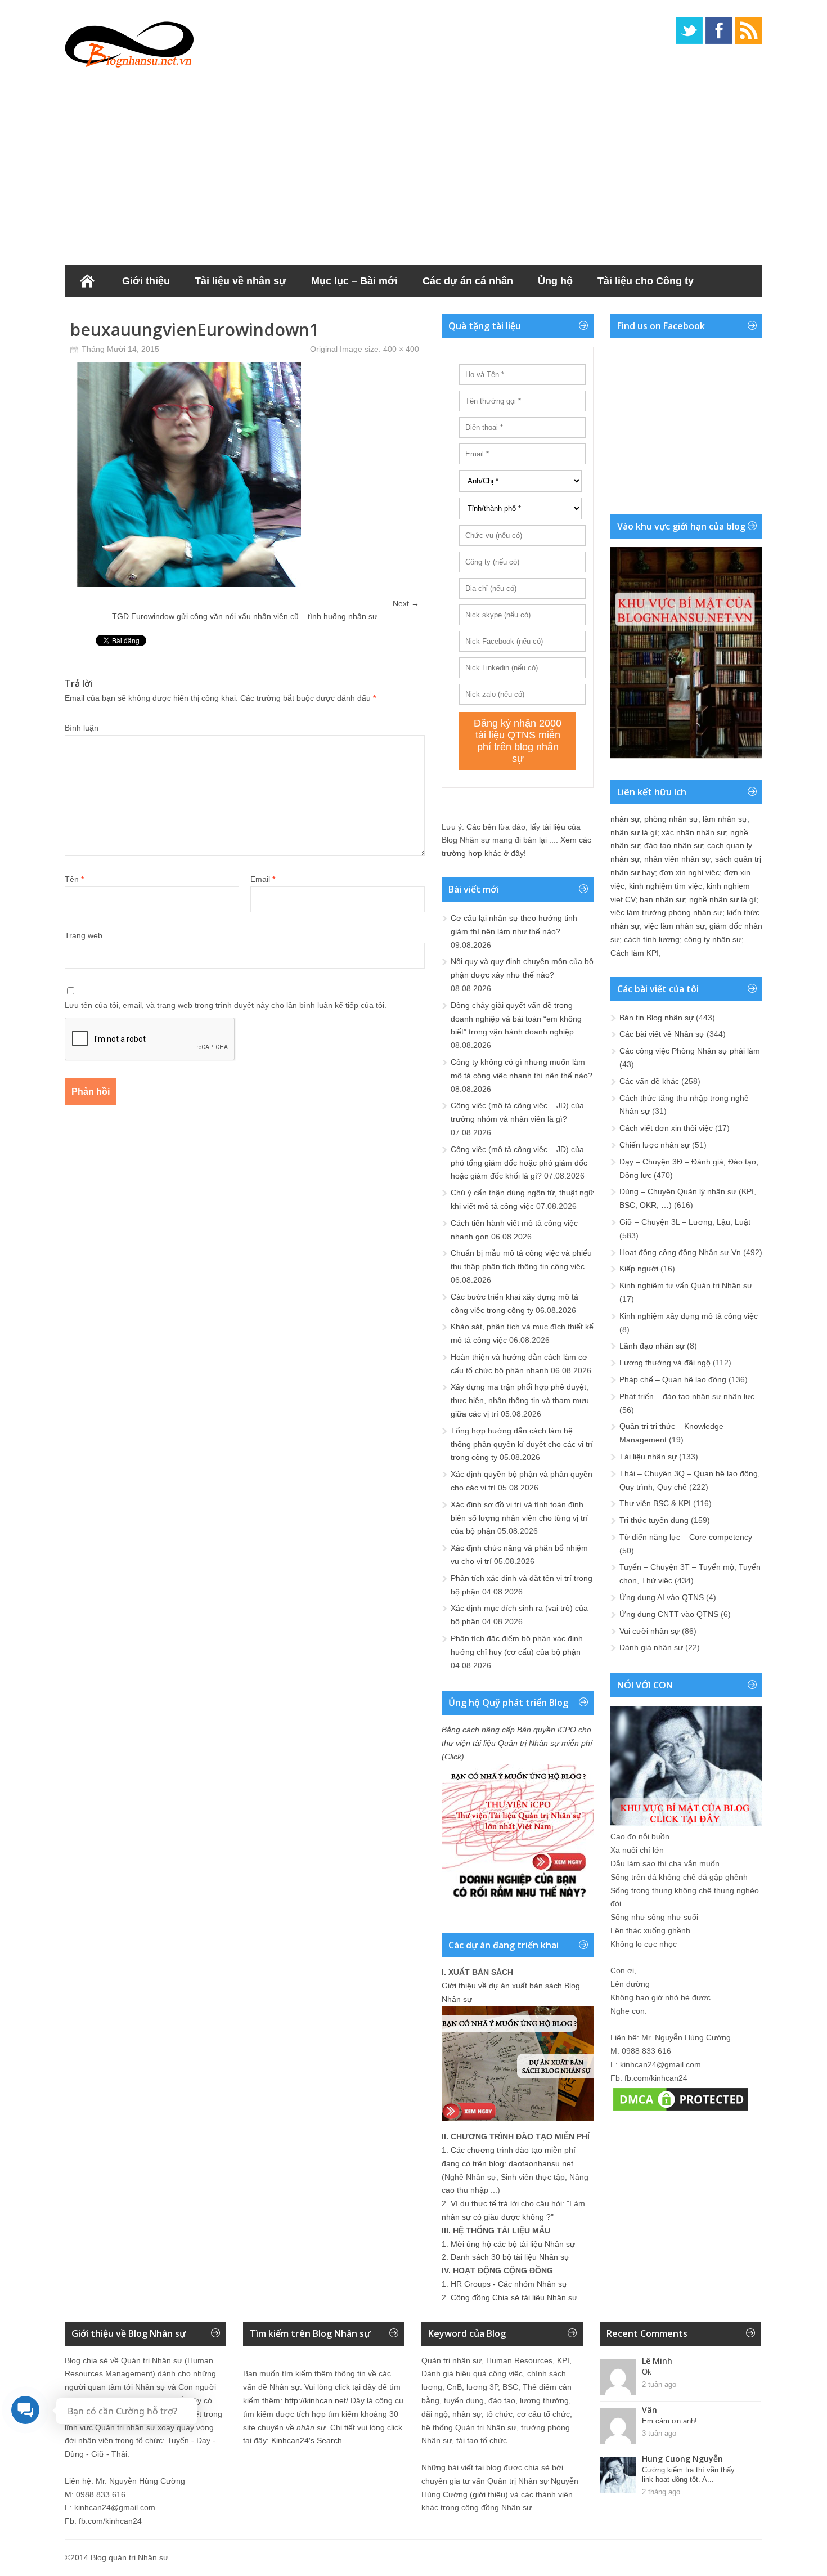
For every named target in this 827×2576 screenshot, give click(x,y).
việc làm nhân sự (675, 926)
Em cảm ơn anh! (669, 2421)
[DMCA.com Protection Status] (681, 2111)
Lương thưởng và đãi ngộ (665, 1363)
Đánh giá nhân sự (651, 1647)
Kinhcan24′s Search (307, 2440)
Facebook (719, 30)
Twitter (689, 30)
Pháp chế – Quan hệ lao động (673, 1379)
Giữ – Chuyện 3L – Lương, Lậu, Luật (685, 1222)
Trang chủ (87, 281)
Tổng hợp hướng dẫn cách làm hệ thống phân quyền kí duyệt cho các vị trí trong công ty (522, 1444)
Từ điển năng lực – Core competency (686, 1537)
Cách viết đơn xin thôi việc (666, 1128)
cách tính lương (652, 939)
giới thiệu (489, 2494)
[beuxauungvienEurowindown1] (188, 584)
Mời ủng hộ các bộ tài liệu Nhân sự (513, 2244)
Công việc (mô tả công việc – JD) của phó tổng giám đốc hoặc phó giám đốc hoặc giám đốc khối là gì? (519, 1163)
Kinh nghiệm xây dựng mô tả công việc (689, 1316)
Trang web (84, 935)
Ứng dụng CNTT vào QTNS (669, 1614)
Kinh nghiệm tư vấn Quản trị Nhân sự (686, 1285)
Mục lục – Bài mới (354, 281)
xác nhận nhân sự (694, 832)
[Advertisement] (414, 163)
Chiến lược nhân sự (655, 1145)
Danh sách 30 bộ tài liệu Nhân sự (510, 2257)
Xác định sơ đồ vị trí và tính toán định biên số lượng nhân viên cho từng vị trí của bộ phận (519, 1518)
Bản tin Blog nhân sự (657, 1018)
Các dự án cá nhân (468, 281)
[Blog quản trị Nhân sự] (129, 42)
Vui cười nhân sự (650, 1631)
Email (263, 879)
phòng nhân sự (671, 819)
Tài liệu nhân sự (648, 1457)
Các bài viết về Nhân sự (662, 1034)
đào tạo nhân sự (673, 845)
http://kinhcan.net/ (316, 2400)
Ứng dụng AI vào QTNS (662, 1597)
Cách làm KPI (635, 953)
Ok (647, 2372)
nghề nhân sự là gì (723, 899)
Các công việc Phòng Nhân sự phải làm (690, 1051)
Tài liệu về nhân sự (241, 281)
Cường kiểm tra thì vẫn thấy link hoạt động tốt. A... (688, 2475)
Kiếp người (639, 1269)
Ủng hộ (555, 281)
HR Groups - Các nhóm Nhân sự (509, 2284)
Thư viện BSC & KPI (655, 1503)
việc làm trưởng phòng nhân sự (666, 912)
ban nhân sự (662, 899)
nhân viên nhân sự (677, 859)
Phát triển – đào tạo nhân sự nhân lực (687, 1396)
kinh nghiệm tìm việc (666, 886)
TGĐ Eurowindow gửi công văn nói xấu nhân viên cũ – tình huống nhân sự (245, 616)
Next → (406, 603)
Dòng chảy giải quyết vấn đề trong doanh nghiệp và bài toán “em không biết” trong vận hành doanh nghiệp (516, 1019)
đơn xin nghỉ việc (689, 872)
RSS (749, 30)
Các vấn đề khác (649, 1081)
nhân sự (625, 819)
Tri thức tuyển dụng (654, 1520)
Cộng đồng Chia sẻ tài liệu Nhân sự (514, 2297)
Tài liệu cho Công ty (646, 281)
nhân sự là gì (634, 832)
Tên (74, 879)
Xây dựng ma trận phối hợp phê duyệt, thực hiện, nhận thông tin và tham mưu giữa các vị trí (520, 1400)
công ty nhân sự (713, 939)
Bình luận (82, 728)
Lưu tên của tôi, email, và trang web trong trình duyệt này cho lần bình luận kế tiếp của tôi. (226, 1005)
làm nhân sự (725, 819)
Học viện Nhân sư (120, 313)
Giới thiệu (146, 281)
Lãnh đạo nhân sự (652, 1346)
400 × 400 (401, 349)
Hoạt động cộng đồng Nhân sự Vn (680, 1252)
